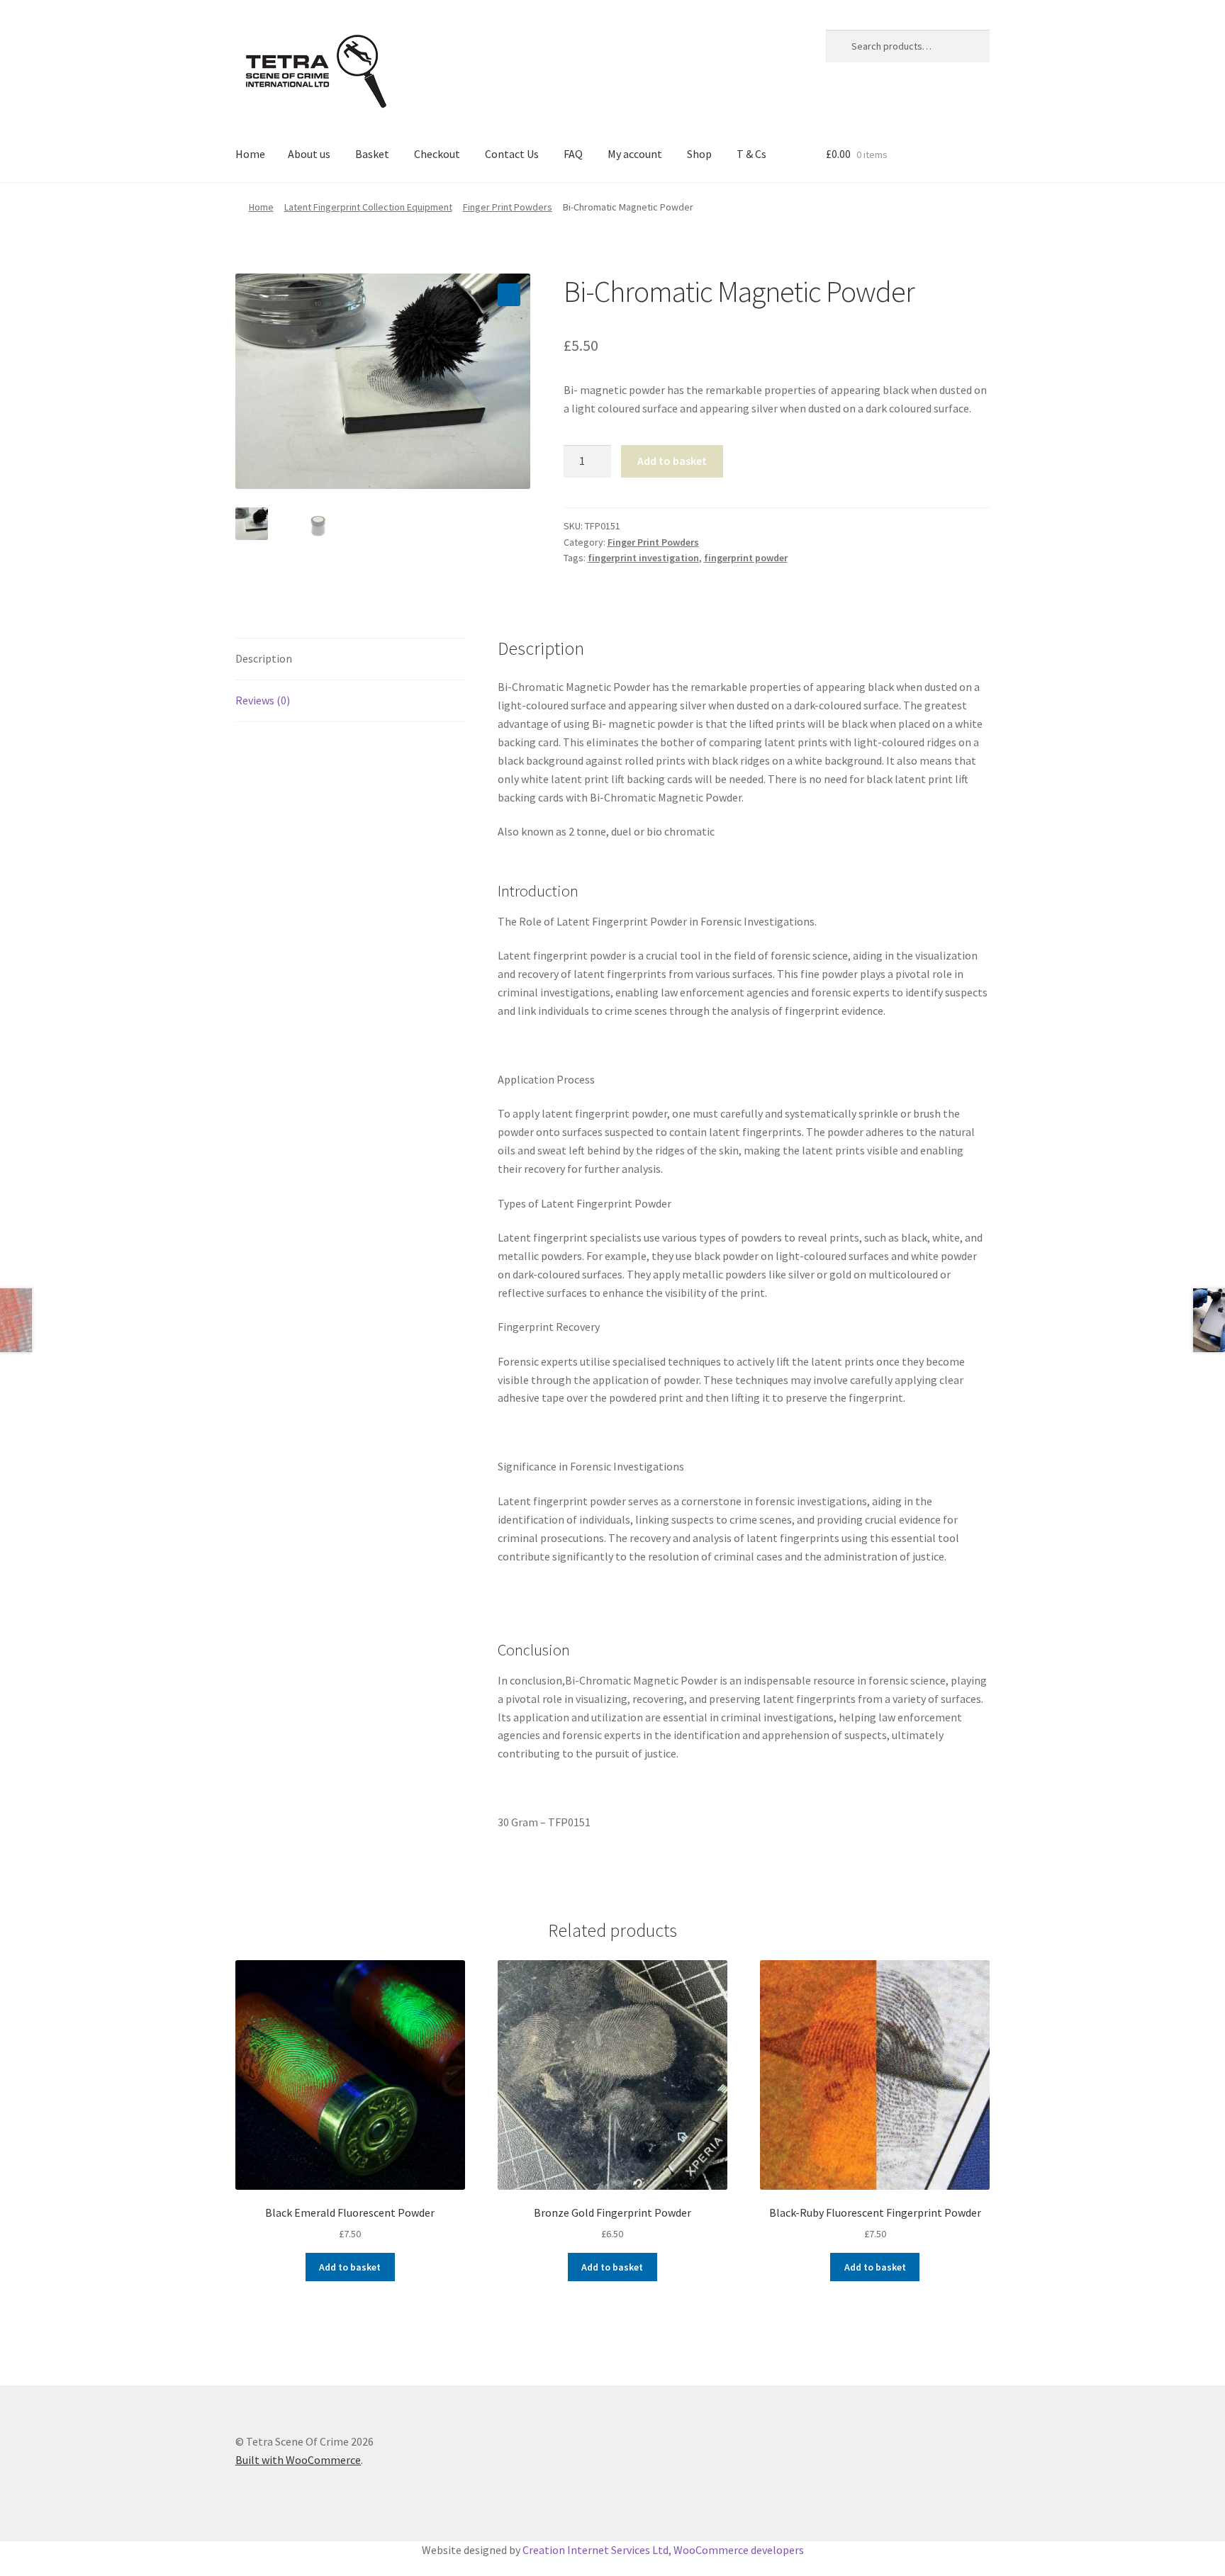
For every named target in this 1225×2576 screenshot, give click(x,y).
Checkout (437, 154)
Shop (699, 154)
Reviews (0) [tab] (263, 700)
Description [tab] (264, 658)
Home (250, 154)
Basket (372, 154)
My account (635, 154)
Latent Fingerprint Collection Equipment (368, 207)
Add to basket (672, 461)
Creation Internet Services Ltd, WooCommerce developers (663, 2550)
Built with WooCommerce (298, 2460)
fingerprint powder (746, 558)
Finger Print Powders (508, 207)
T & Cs (751, 154)
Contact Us (512, 154)
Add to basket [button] (350, 2267)
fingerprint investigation (643, 558)
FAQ (573, 154)
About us (309, 154)
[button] (509, 295)
